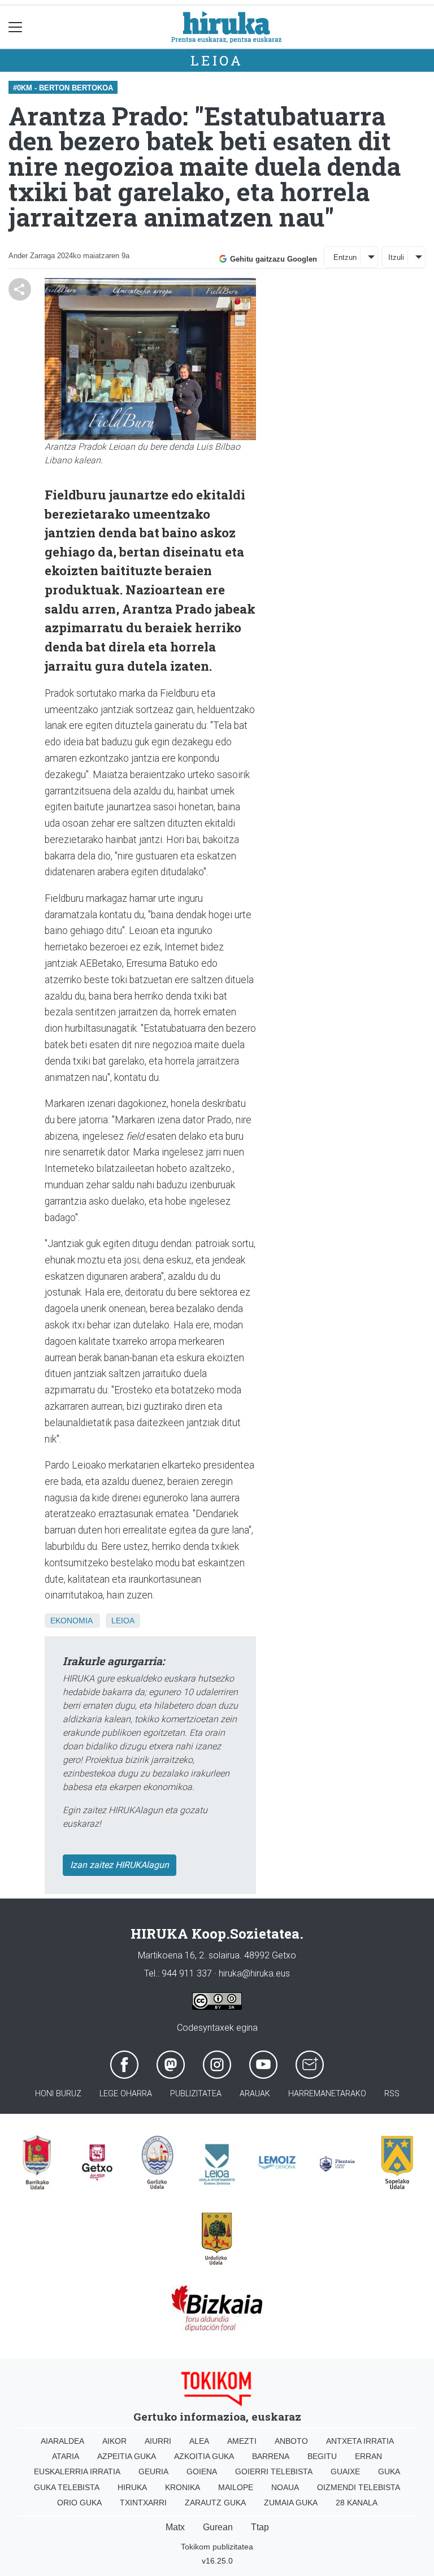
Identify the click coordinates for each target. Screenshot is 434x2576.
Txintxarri (143, 2503)
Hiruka (132, 2487)
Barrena (271, 2456)
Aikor (114, 2441)
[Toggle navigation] (16, 27)
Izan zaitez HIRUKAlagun (120, 1865)
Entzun (345, 257)
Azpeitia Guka (127, 2456)
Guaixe (345, 2471)
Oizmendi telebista (359, 2487)
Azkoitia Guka (204, 2456)
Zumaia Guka (291, 2503)
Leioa (217, 60)
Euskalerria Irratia (77, 2471)
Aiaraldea (62, 2441)
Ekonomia (71, 1621)
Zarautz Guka (215, 2503)
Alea (199, 2441)
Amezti (242, 2441)
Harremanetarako (327, 2094)
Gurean (218, 2527)
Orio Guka (79, 2503)
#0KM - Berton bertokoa (63, 88)
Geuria (153, 2471)
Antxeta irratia (360, 2441)
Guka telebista (67, 2487)
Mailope (236, 2487)
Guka (389, 2471)
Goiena (202, 2471)
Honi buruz (58, 2094)
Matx (175, 2527)
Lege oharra (126, 2094)
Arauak (255, 2094)
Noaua (285, 2487)
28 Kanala (357, 2503)
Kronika (183, 2487)
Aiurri (158, 2441)
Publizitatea (196, 2094)
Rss (392, 2094)
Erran (368, 2456)
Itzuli (396, 257)
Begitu (322, 2456)
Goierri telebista (274, 2471)
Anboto (291, 2441)
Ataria (66, 2456)
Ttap (260, 2527)
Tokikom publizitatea (217, 2547)
